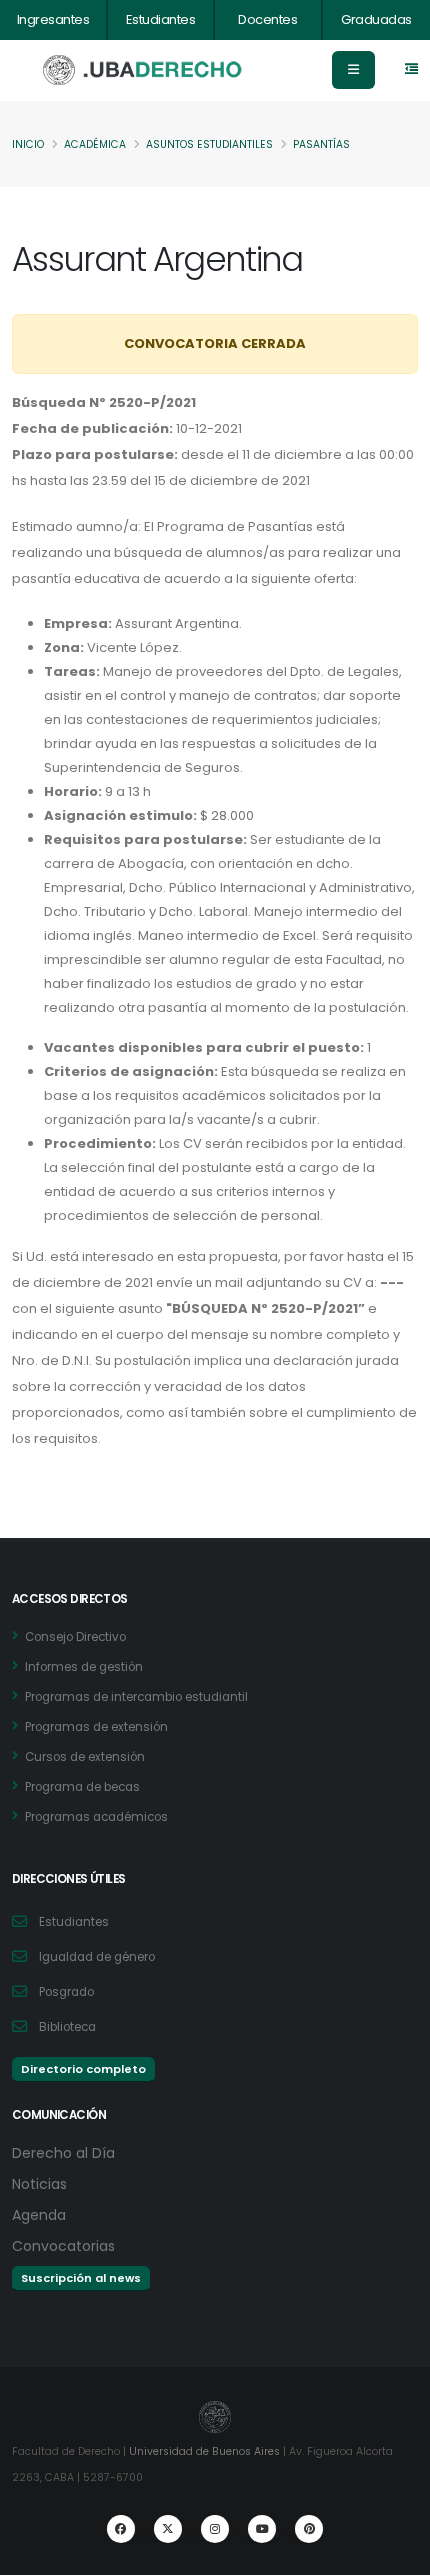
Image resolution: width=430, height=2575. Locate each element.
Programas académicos (96, 1817)
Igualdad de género (97, 1957)
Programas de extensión (96, 1727)
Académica (95, 144)
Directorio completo (83, 2069)
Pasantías (321, 144)
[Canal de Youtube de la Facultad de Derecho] (262, 2529)
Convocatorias (63, 2246)
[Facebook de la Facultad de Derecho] (121, 2529)
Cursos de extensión (85, 1757)
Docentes (267, 19)
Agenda (39, 2215)
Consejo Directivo (75, 1637)
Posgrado (66, 1992)
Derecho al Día (63, 2153)
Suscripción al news (81, 2278)
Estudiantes (161, 19)
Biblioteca (67, 2027)
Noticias (39, 2184)
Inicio (28, 144)
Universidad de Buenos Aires (204, 2451)
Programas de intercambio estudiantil (136, 1697)
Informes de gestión (84, 1667)
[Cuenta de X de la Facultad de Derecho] (168, 2529)
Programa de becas (82, 1787)
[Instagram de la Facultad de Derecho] (215, 2529)
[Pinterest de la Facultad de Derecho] (309, 2529)
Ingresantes (53, 19)
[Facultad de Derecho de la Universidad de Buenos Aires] (143, 70)
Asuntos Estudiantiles (209, 144)
